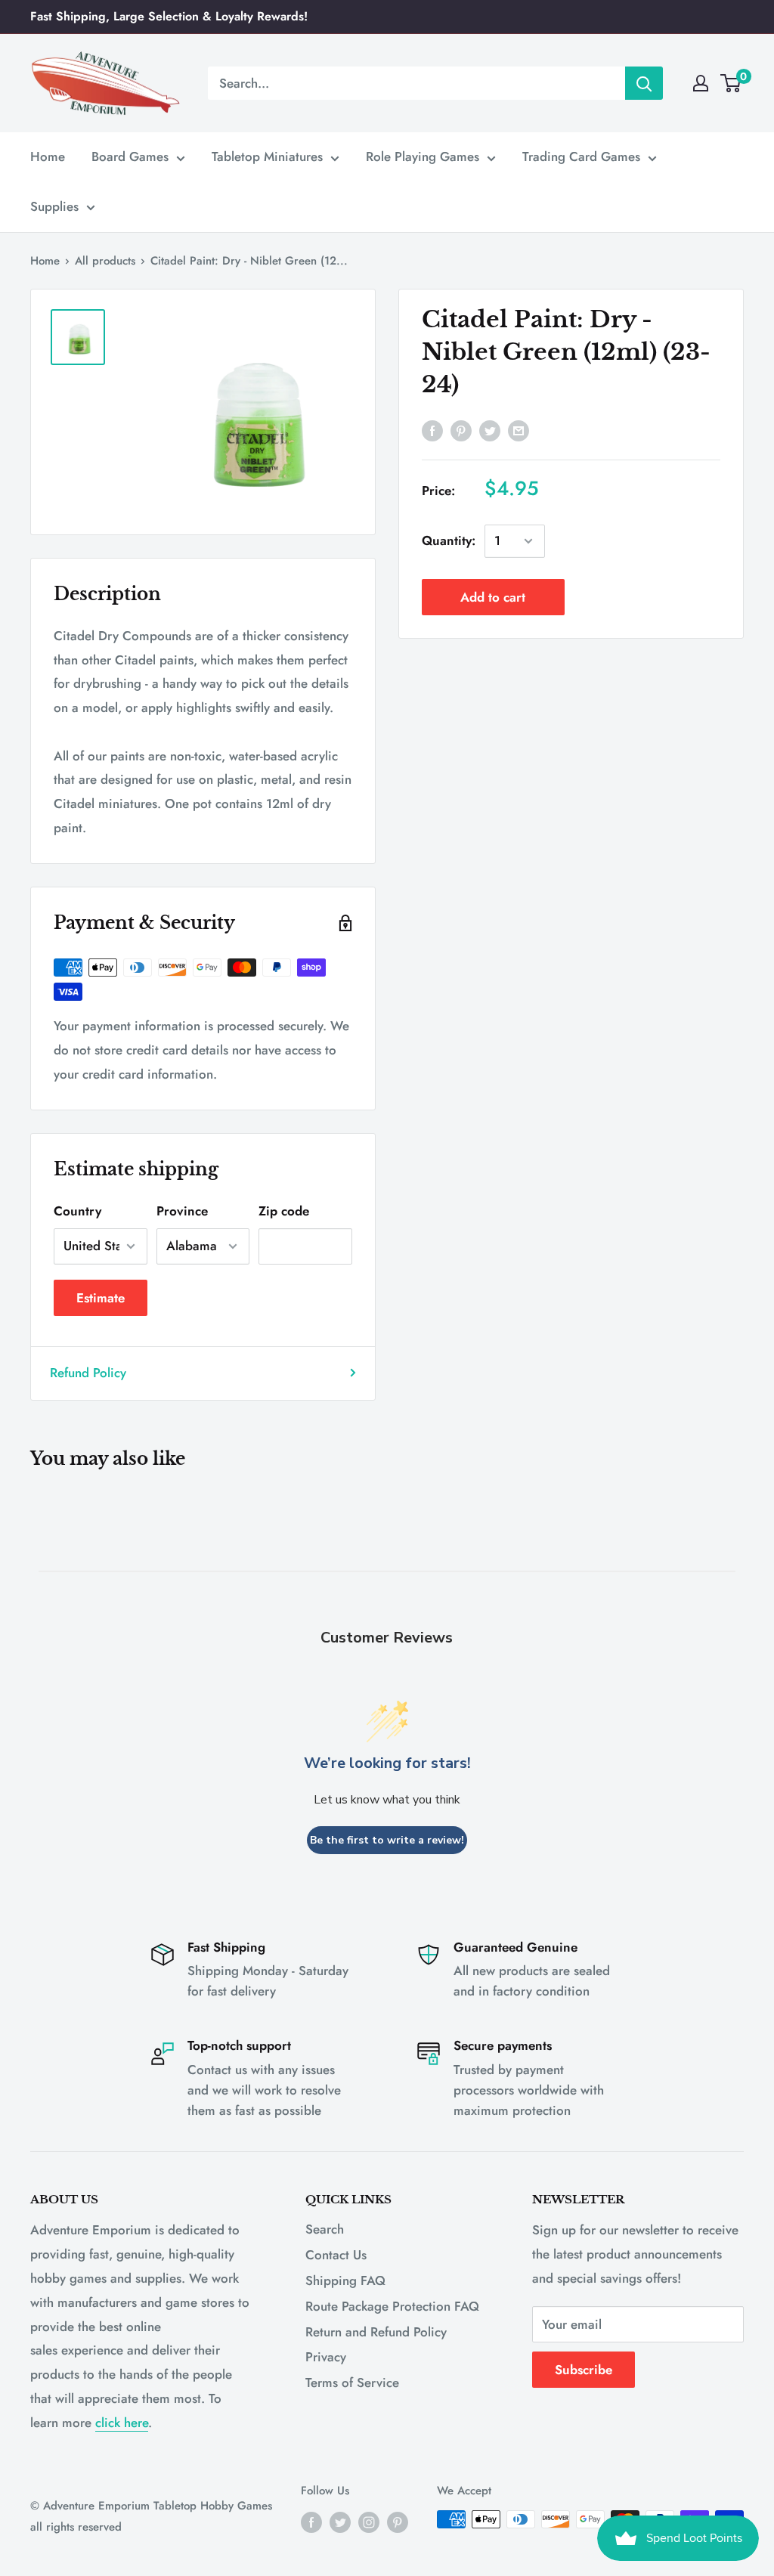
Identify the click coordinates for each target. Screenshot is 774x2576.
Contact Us (336, 2255)
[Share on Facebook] (432, 430)
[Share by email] (519, 430)
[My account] (701, 83)
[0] (731, 83)
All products (105, 261)
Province (182, 1211)
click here (122, 2423)
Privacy (326, 2357)
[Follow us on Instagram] (369, 2522)
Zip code (284, 1211)
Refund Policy (88, 1373)
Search (325, 2229)
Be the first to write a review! (387, 1840)
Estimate (101, 1298)
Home (48, 156)
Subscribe (584, 2370)
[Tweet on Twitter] (490, 430)
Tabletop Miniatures (267, 156)
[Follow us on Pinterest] (398, 2522)
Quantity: (449, 540)
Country (77, 1211)
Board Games (130, 156)
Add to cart (493, 597)
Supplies (54, 206)
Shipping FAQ (345, 2280)
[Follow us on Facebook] (311, 2522)
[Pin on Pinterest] (461, 430)
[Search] (644, 83)
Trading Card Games (581, 156)
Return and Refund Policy (376, 2332)
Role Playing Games (423, 156)
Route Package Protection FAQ (392, 2306)
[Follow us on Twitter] (340, 2522)
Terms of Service (352, 2382)
